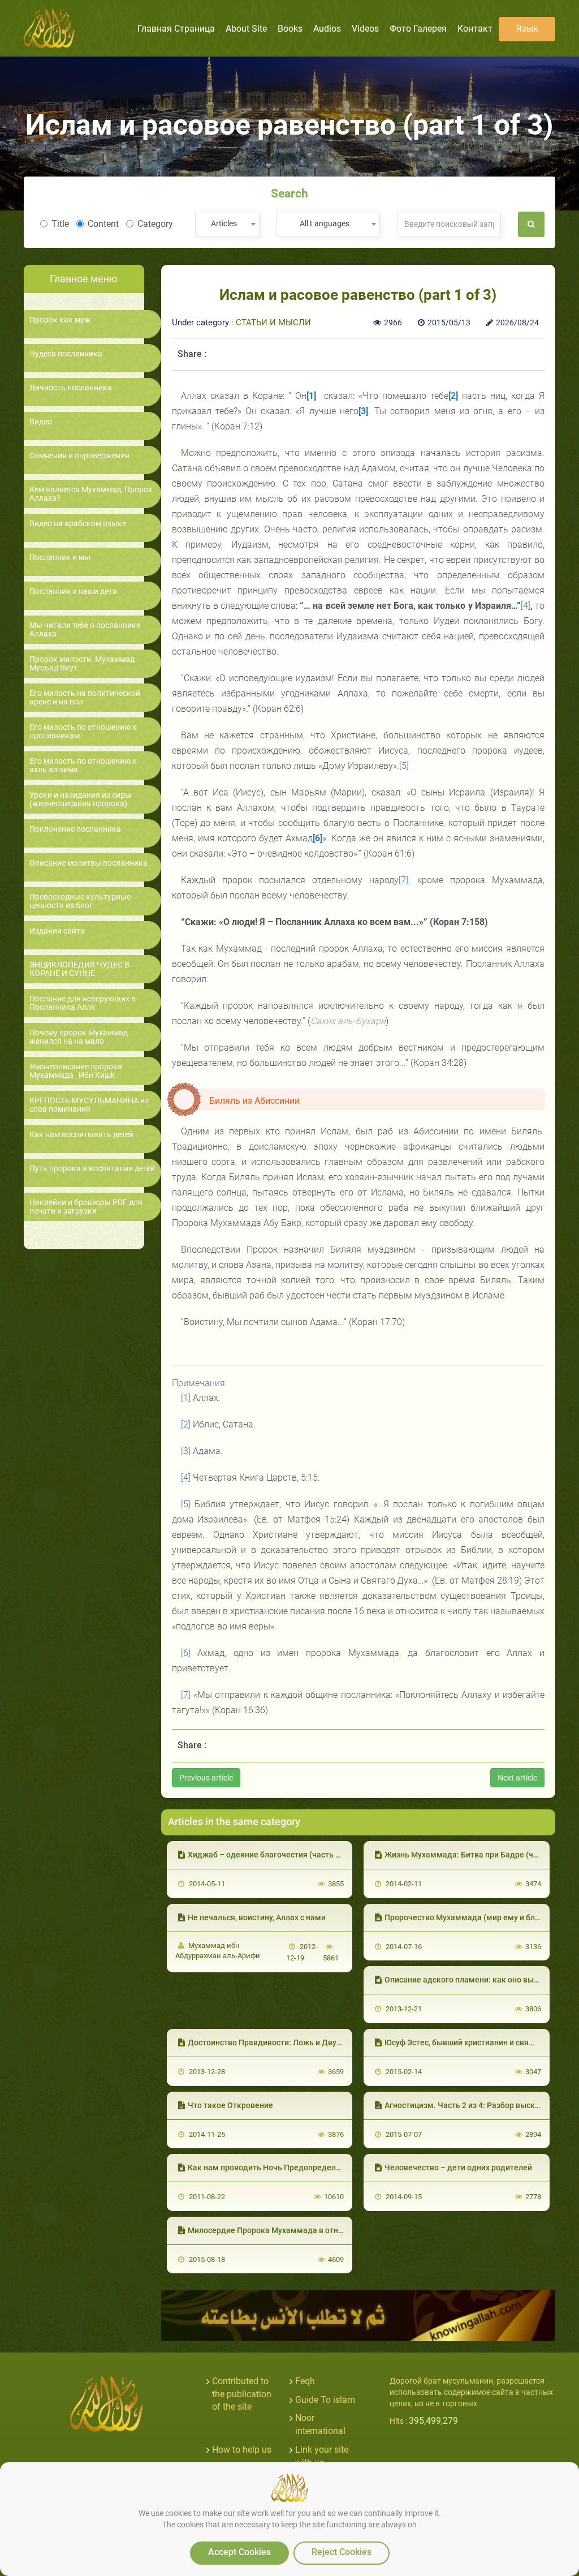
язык (527, 29)
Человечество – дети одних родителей (458, 2168)
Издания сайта (57, 931)
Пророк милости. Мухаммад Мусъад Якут (82, 664)
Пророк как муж (60, 320)
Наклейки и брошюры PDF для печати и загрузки (86, 1207)
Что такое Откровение (230, 2105)
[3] (186, 1451)
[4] (526, 606)
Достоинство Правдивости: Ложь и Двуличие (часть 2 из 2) (299, 2042)
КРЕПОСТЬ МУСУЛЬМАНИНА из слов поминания (89, 1105)
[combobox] (227, 224)
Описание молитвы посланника (88, 863)
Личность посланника (71, 388)
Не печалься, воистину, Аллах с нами (257, 1917)
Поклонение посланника (75, 829)
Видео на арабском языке (78, 524)
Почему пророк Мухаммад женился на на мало (79, 1037)
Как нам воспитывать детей (81, 1135)
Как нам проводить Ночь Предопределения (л (275, 2168)
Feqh (305, 2381)
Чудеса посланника (66, 354)
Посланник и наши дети (73, 592)
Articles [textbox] (224, 223)
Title (60, 224)
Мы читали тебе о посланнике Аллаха (85, 630)
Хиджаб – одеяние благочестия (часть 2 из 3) (273, 1855)
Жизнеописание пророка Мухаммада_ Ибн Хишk (76, 1071)
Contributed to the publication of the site (242, 2394)
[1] (186, 1398)
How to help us (242, 2450)
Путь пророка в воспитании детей (92, 1169)
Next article (517, 1778)
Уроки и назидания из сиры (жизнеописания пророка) (80, 799)
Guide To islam (325, 2400)
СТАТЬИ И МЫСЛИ (273, 322)
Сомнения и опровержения (79, 456)
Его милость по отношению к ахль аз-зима (83, 766)
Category (155, 224)
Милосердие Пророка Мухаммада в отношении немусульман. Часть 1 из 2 (329, 2230)
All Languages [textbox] (325, 223)
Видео (41, 422)
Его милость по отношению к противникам (83, 732)
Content (103, 224)
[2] (186, 1424)
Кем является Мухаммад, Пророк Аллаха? (91, 494)
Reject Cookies (342, 2552)
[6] (186, 1653)
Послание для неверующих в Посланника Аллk (83, 1003)
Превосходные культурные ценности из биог (80, 901)
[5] (404, 766)
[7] (403, 880)
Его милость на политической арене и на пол (85, 698)
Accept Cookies (239, 2552)
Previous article (206, 1778)
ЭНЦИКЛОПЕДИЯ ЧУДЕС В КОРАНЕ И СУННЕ (79, 969)
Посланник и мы (60, 558)
